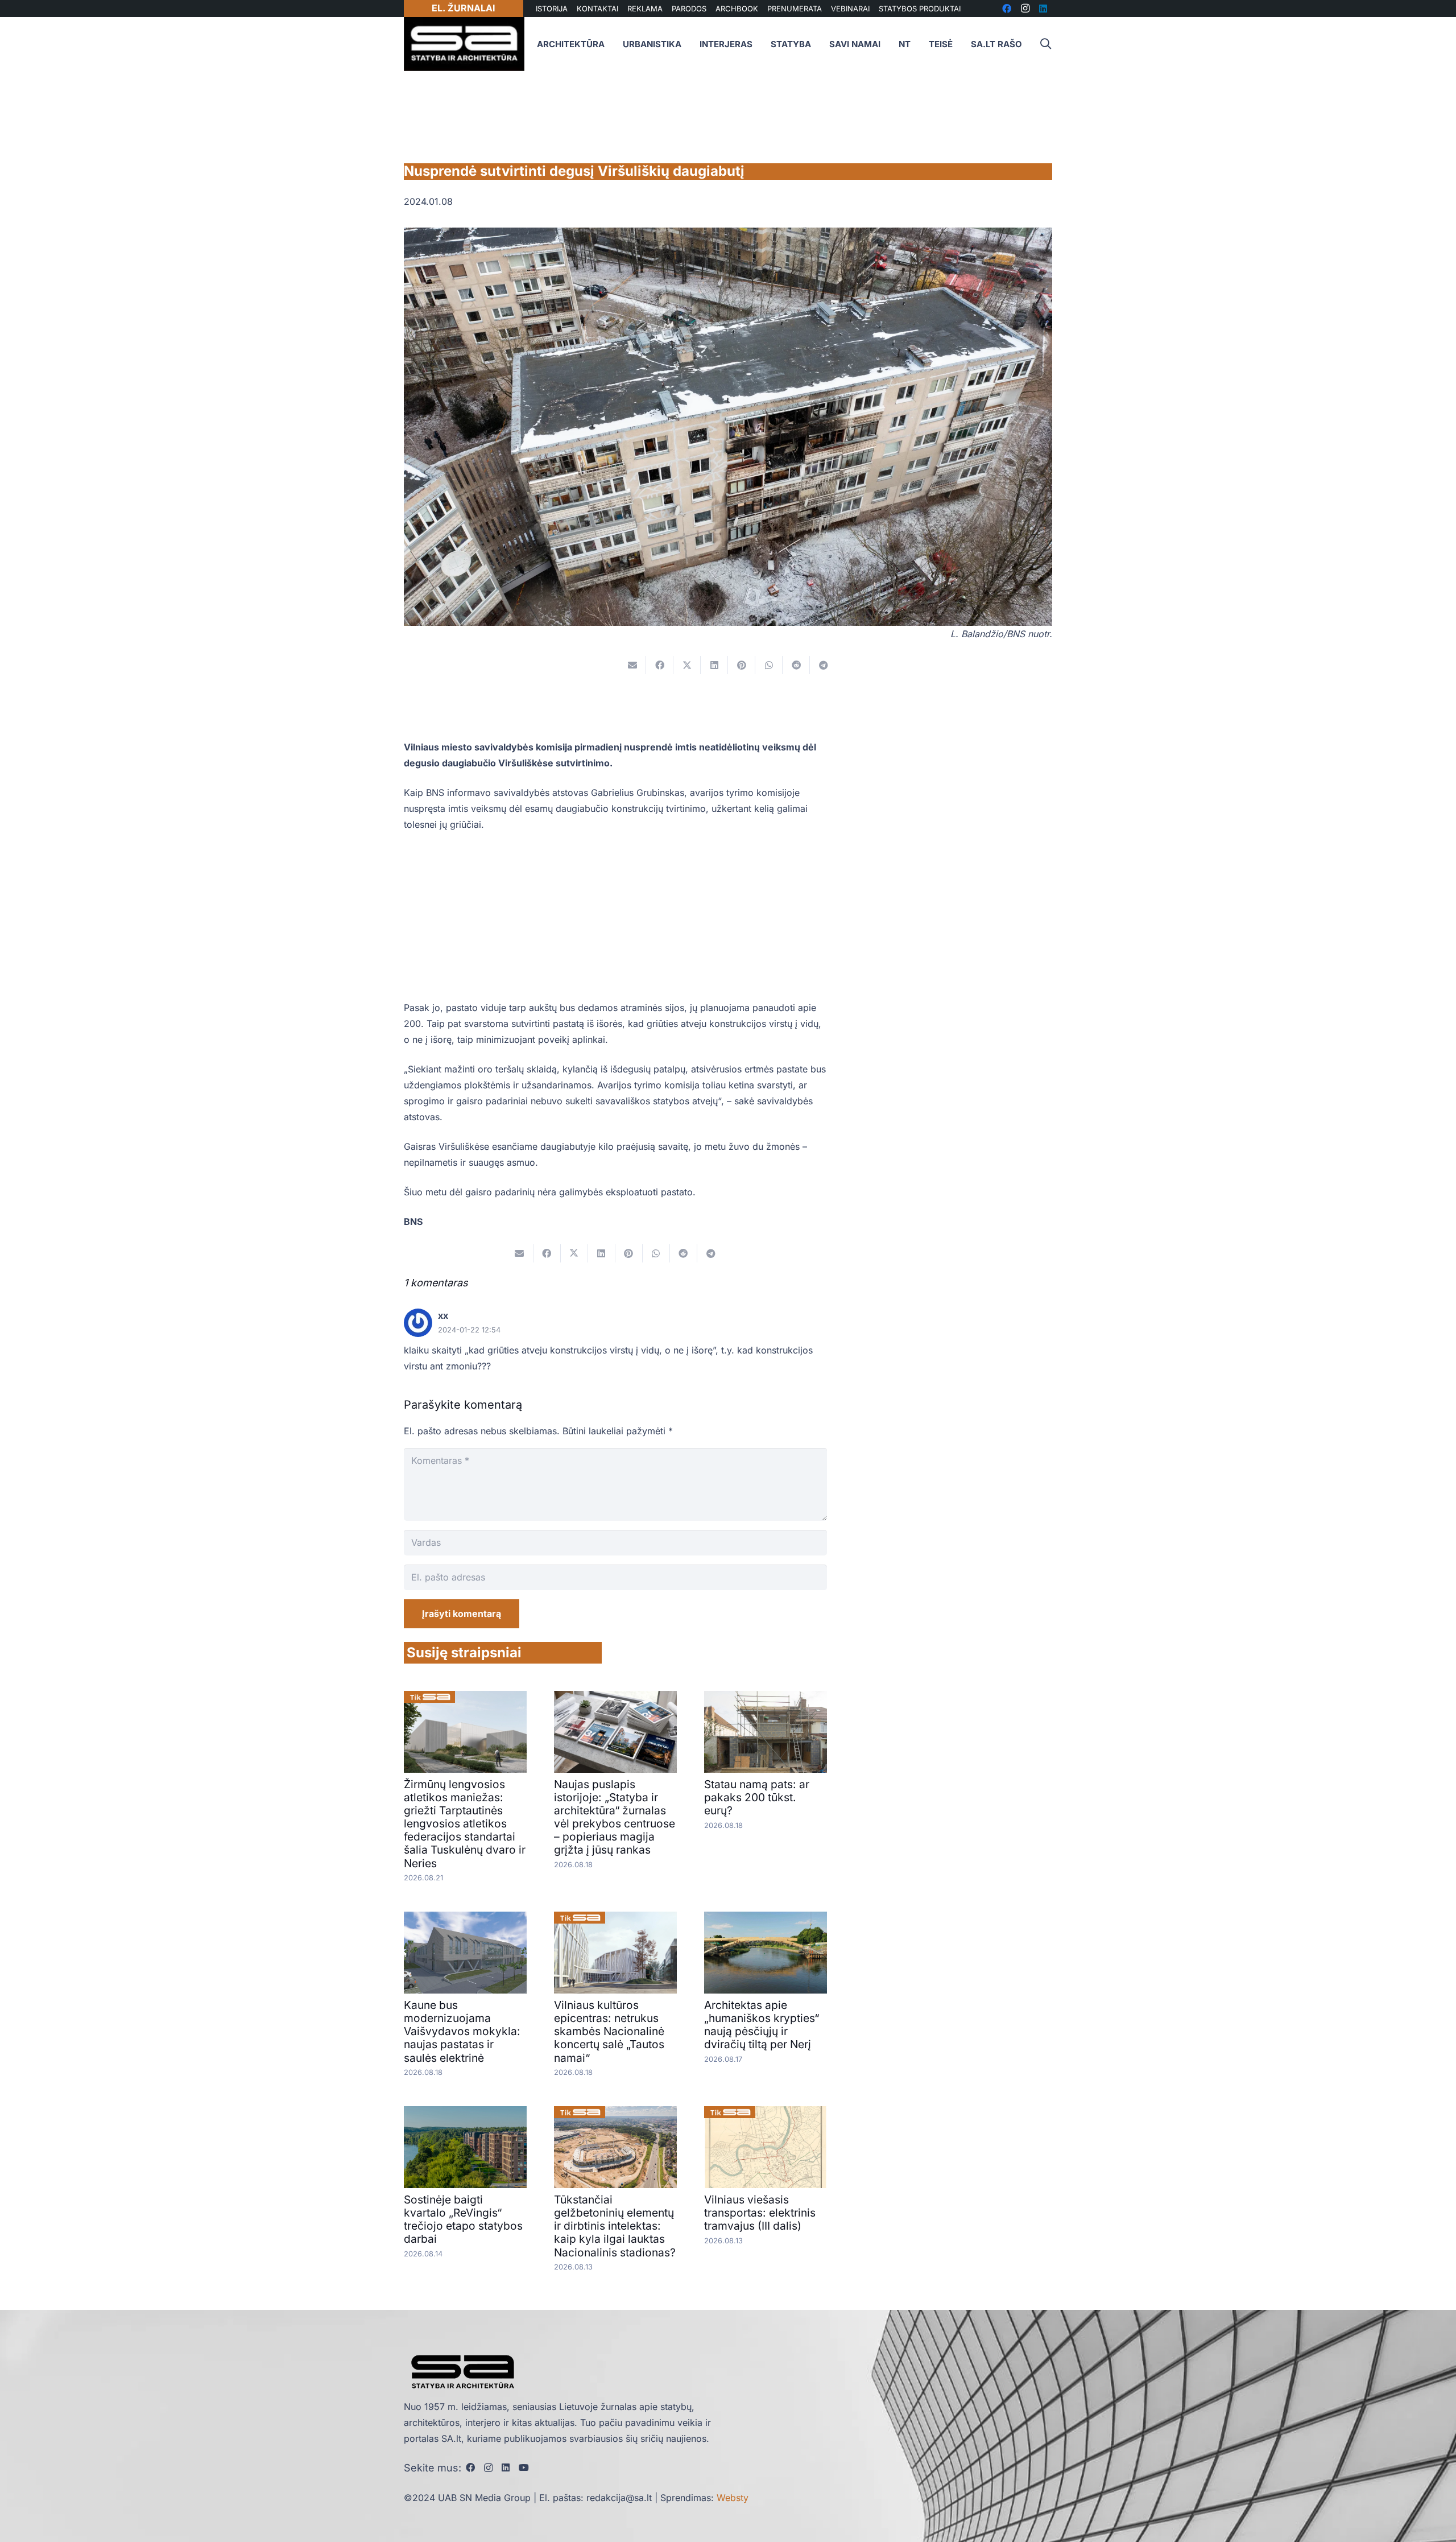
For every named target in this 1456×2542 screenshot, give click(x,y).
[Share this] (660, 665)
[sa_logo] (464, 44)
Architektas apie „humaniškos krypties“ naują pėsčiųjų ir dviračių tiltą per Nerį (762, 2025)
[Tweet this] (687, 665)
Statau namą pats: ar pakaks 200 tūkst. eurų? (757, 1797)
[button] (1045, 44)
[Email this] (632, 665)
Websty (733, 2498)
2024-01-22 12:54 (469, 1330)
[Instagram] (488, 2468)
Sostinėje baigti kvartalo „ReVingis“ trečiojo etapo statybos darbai (463, 2219)
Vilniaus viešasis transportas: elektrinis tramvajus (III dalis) (760, 2213)
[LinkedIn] (506, 2467)
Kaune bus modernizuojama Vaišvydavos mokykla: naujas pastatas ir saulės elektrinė (462, 2031)
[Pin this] (742, 665)
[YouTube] (524, 2467)
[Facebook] (470, 2467)
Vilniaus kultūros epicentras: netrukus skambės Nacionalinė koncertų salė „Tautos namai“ (609, 2031)
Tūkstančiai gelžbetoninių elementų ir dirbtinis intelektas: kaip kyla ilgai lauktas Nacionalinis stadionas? (615, 2226)
